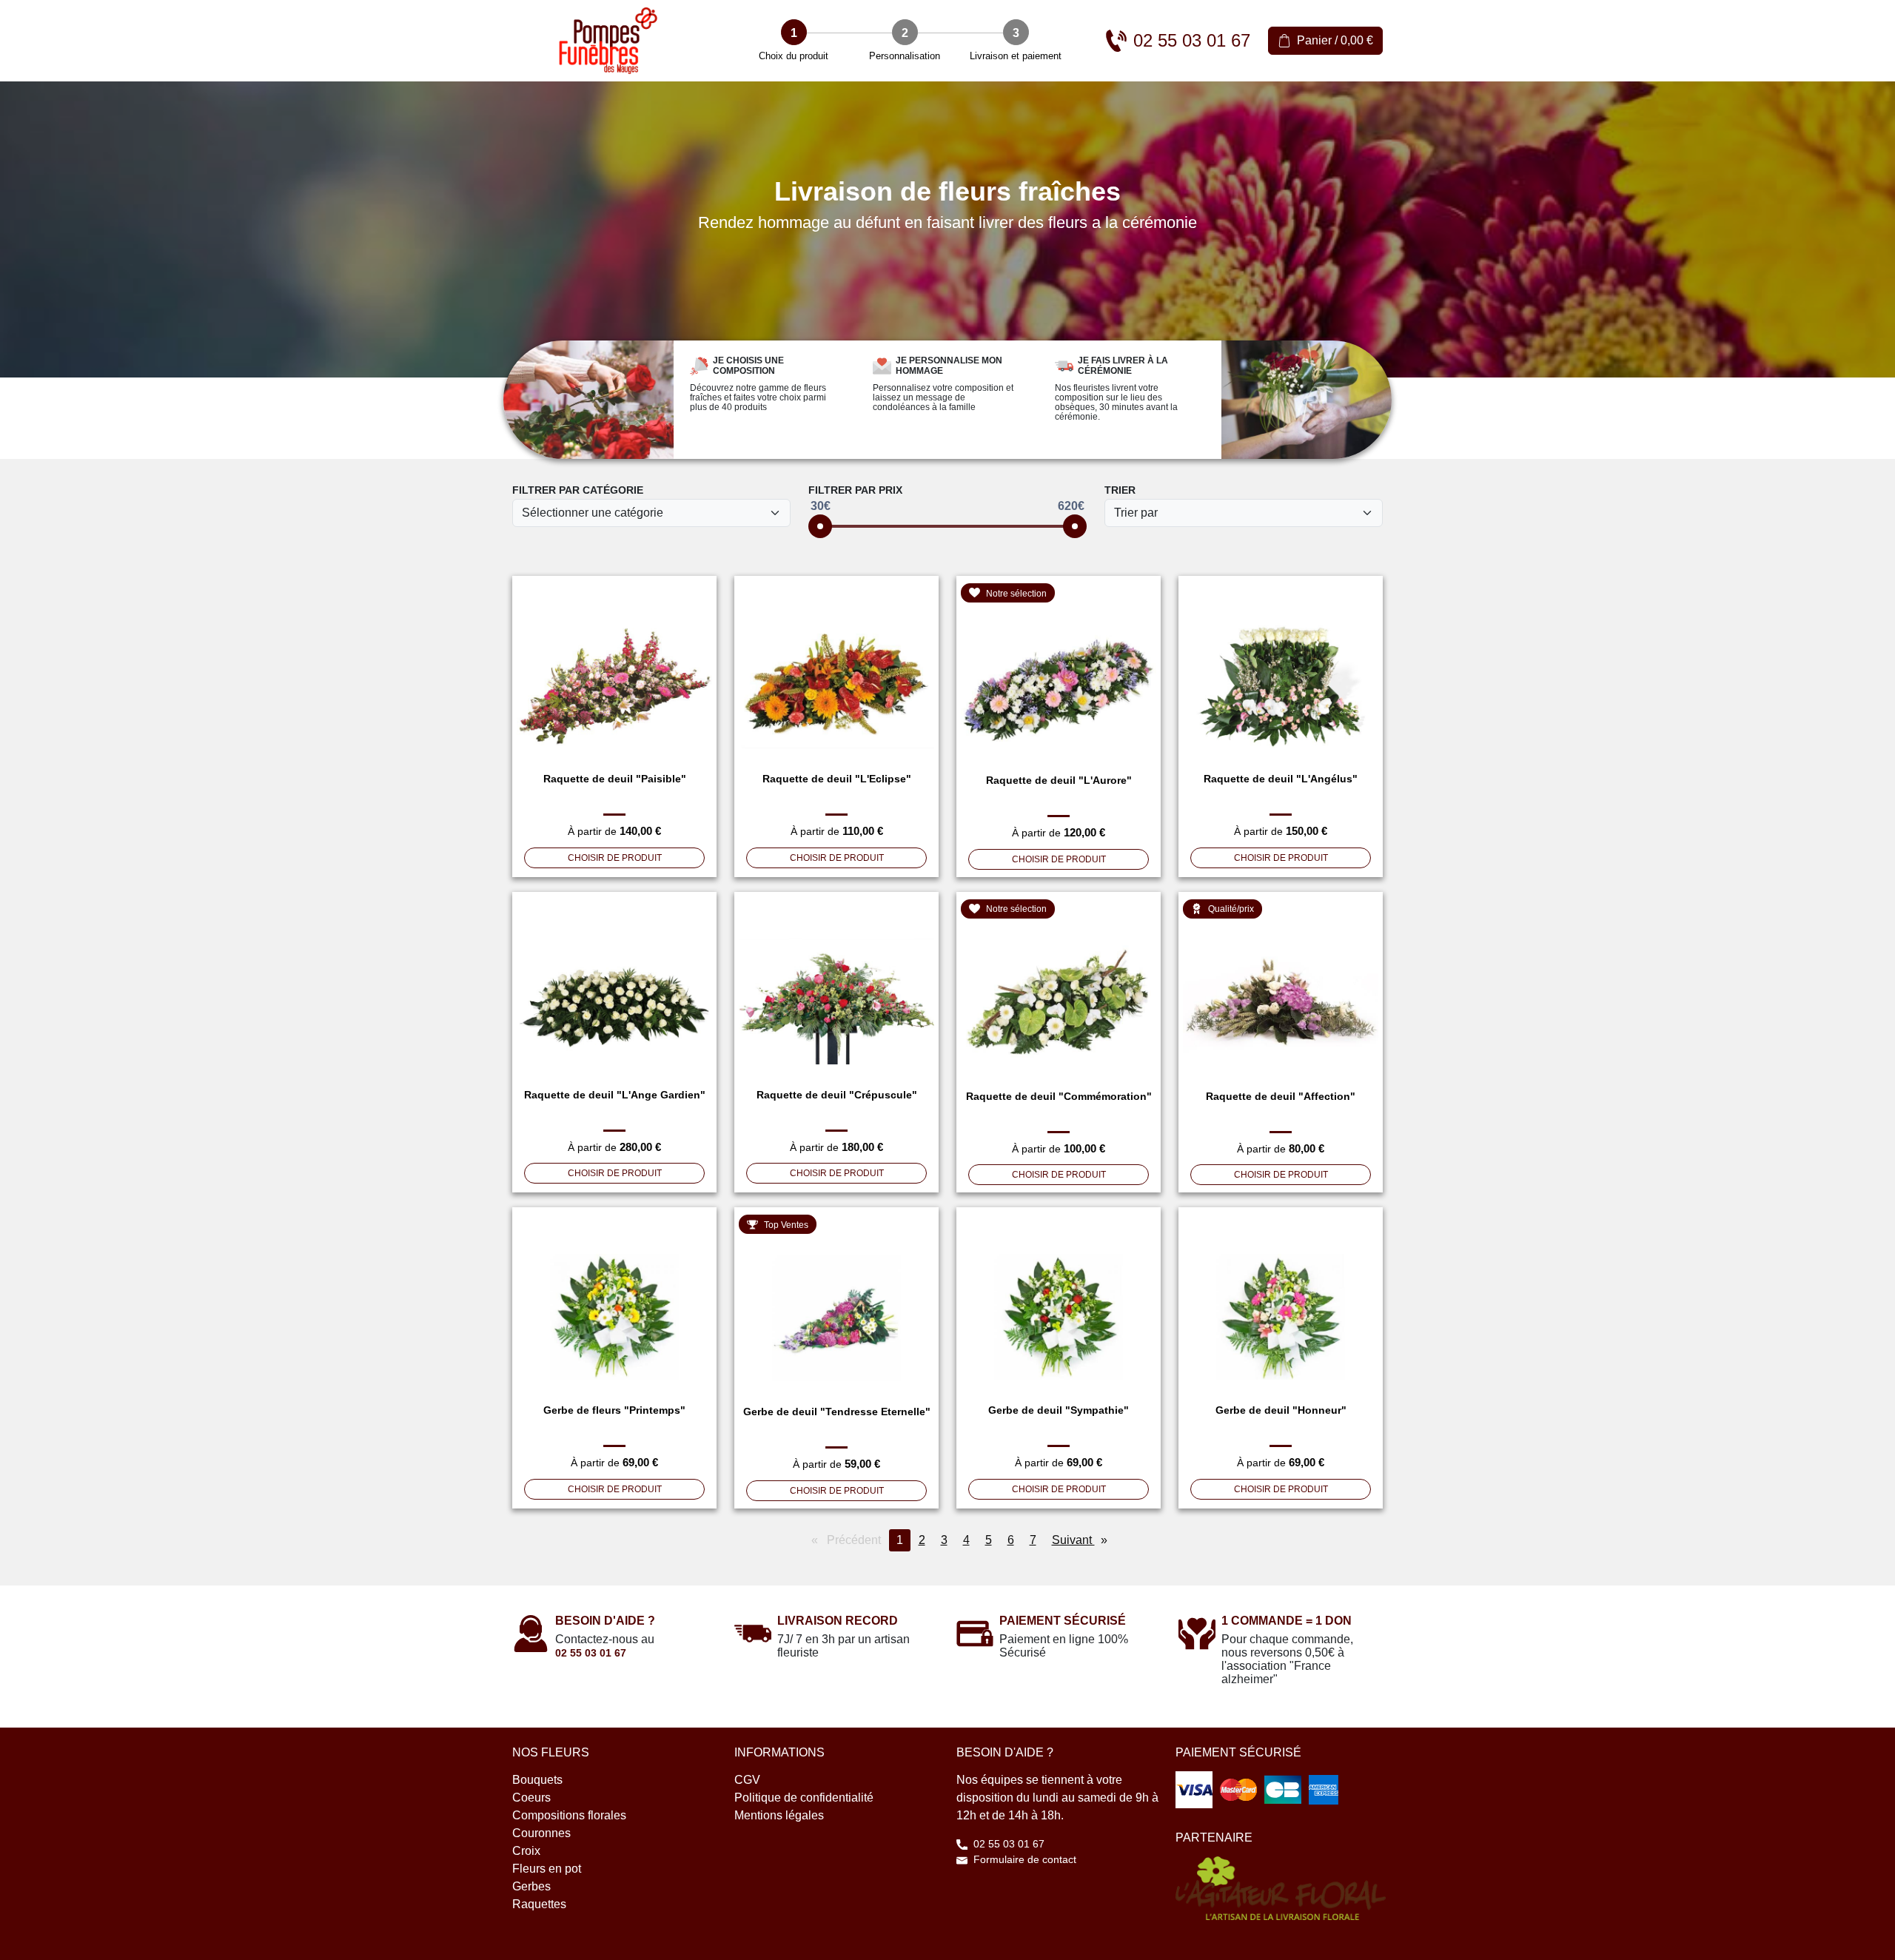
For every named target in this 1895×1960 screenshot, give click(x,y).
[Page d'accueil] (608, 41)
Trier (1120, 490)
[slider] (820, 526)
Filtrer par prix (855, 490)
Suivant (1083, 1540)
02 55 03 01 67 (591, 1653)
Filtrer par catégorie (578, 490)
